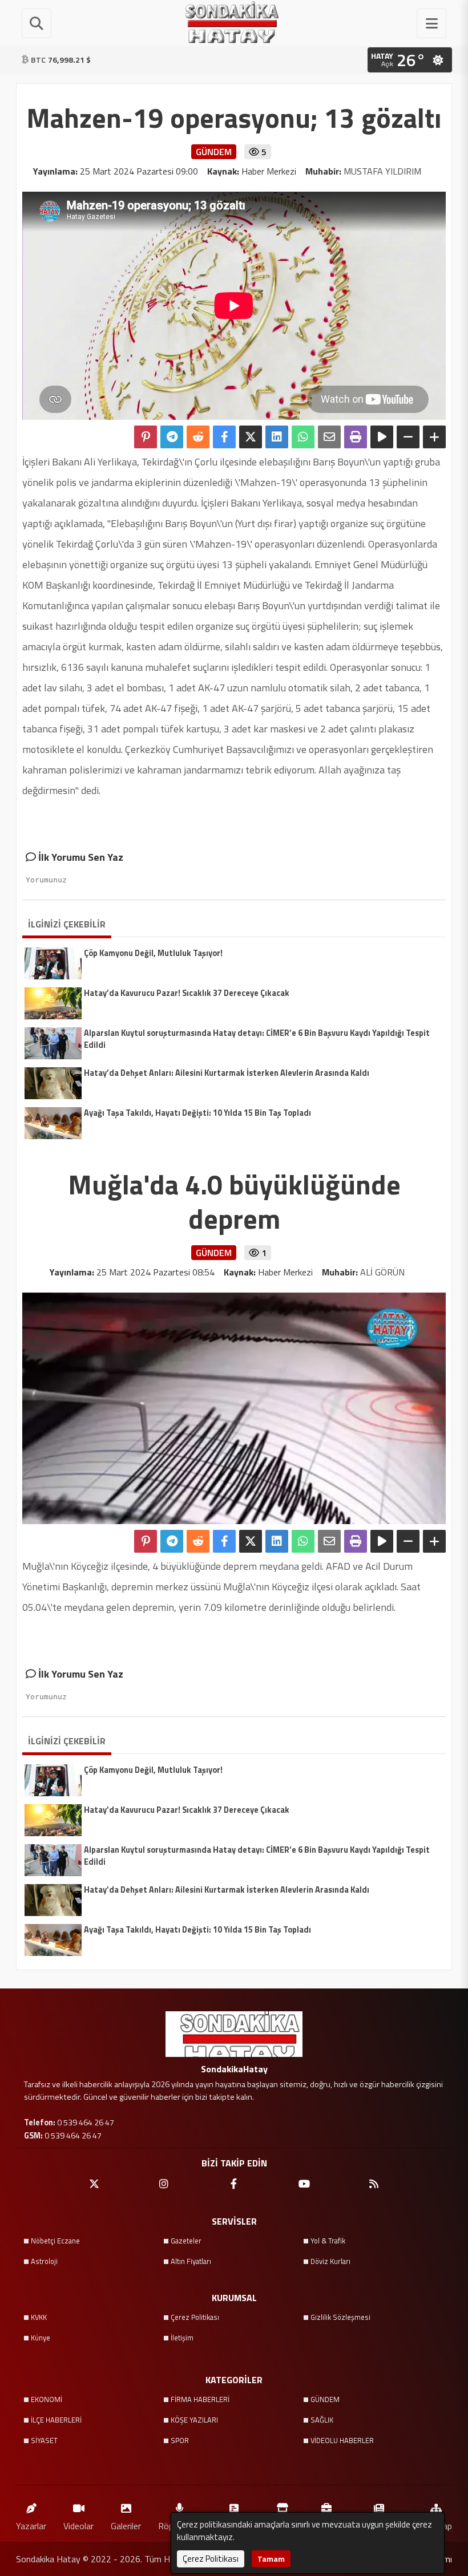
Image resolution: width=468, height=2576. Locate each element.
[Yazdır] (356, 437)
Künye (41, 2338)
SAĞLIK (322, 2420)
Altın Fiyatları (191, 2261)
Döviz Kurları (330, 2261)
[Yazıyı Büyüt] (434, 437)
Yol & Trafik (328, 2241)
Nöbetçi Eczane (55, 2241)
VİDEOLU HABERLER (342, 2440)
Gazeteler (186, 2241)
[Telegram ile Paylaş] (172, 437)
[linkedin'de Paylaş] (277, 437)
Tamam (271, 2559)
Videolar (78, 2526)
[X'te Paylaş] (251, 437)
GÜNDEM (325, 2399)
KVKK (39, 2317)
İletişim (182, 2338)
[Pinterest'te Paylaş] (146, 437)
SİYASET (44, 2440)
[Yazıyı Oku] (382, 437)
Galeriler (126, 2526)
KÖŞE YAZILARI (194, 2420)
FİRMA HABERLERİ (200, 2399)
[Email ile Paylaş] (329, 437)
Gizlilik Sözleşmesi (340, 2317)
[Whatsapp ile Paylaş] (303, 437)
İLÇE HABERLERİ (56, 2420)
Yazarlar (31, 2526)
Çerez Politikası (195, 2317)
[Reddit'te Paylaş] (198, 437)
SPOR (180, 2440)
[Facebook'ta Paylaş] (224, 437)
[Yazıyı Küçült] (408, 437)
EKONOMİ (47, 2399)
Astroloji (44, 2261)
